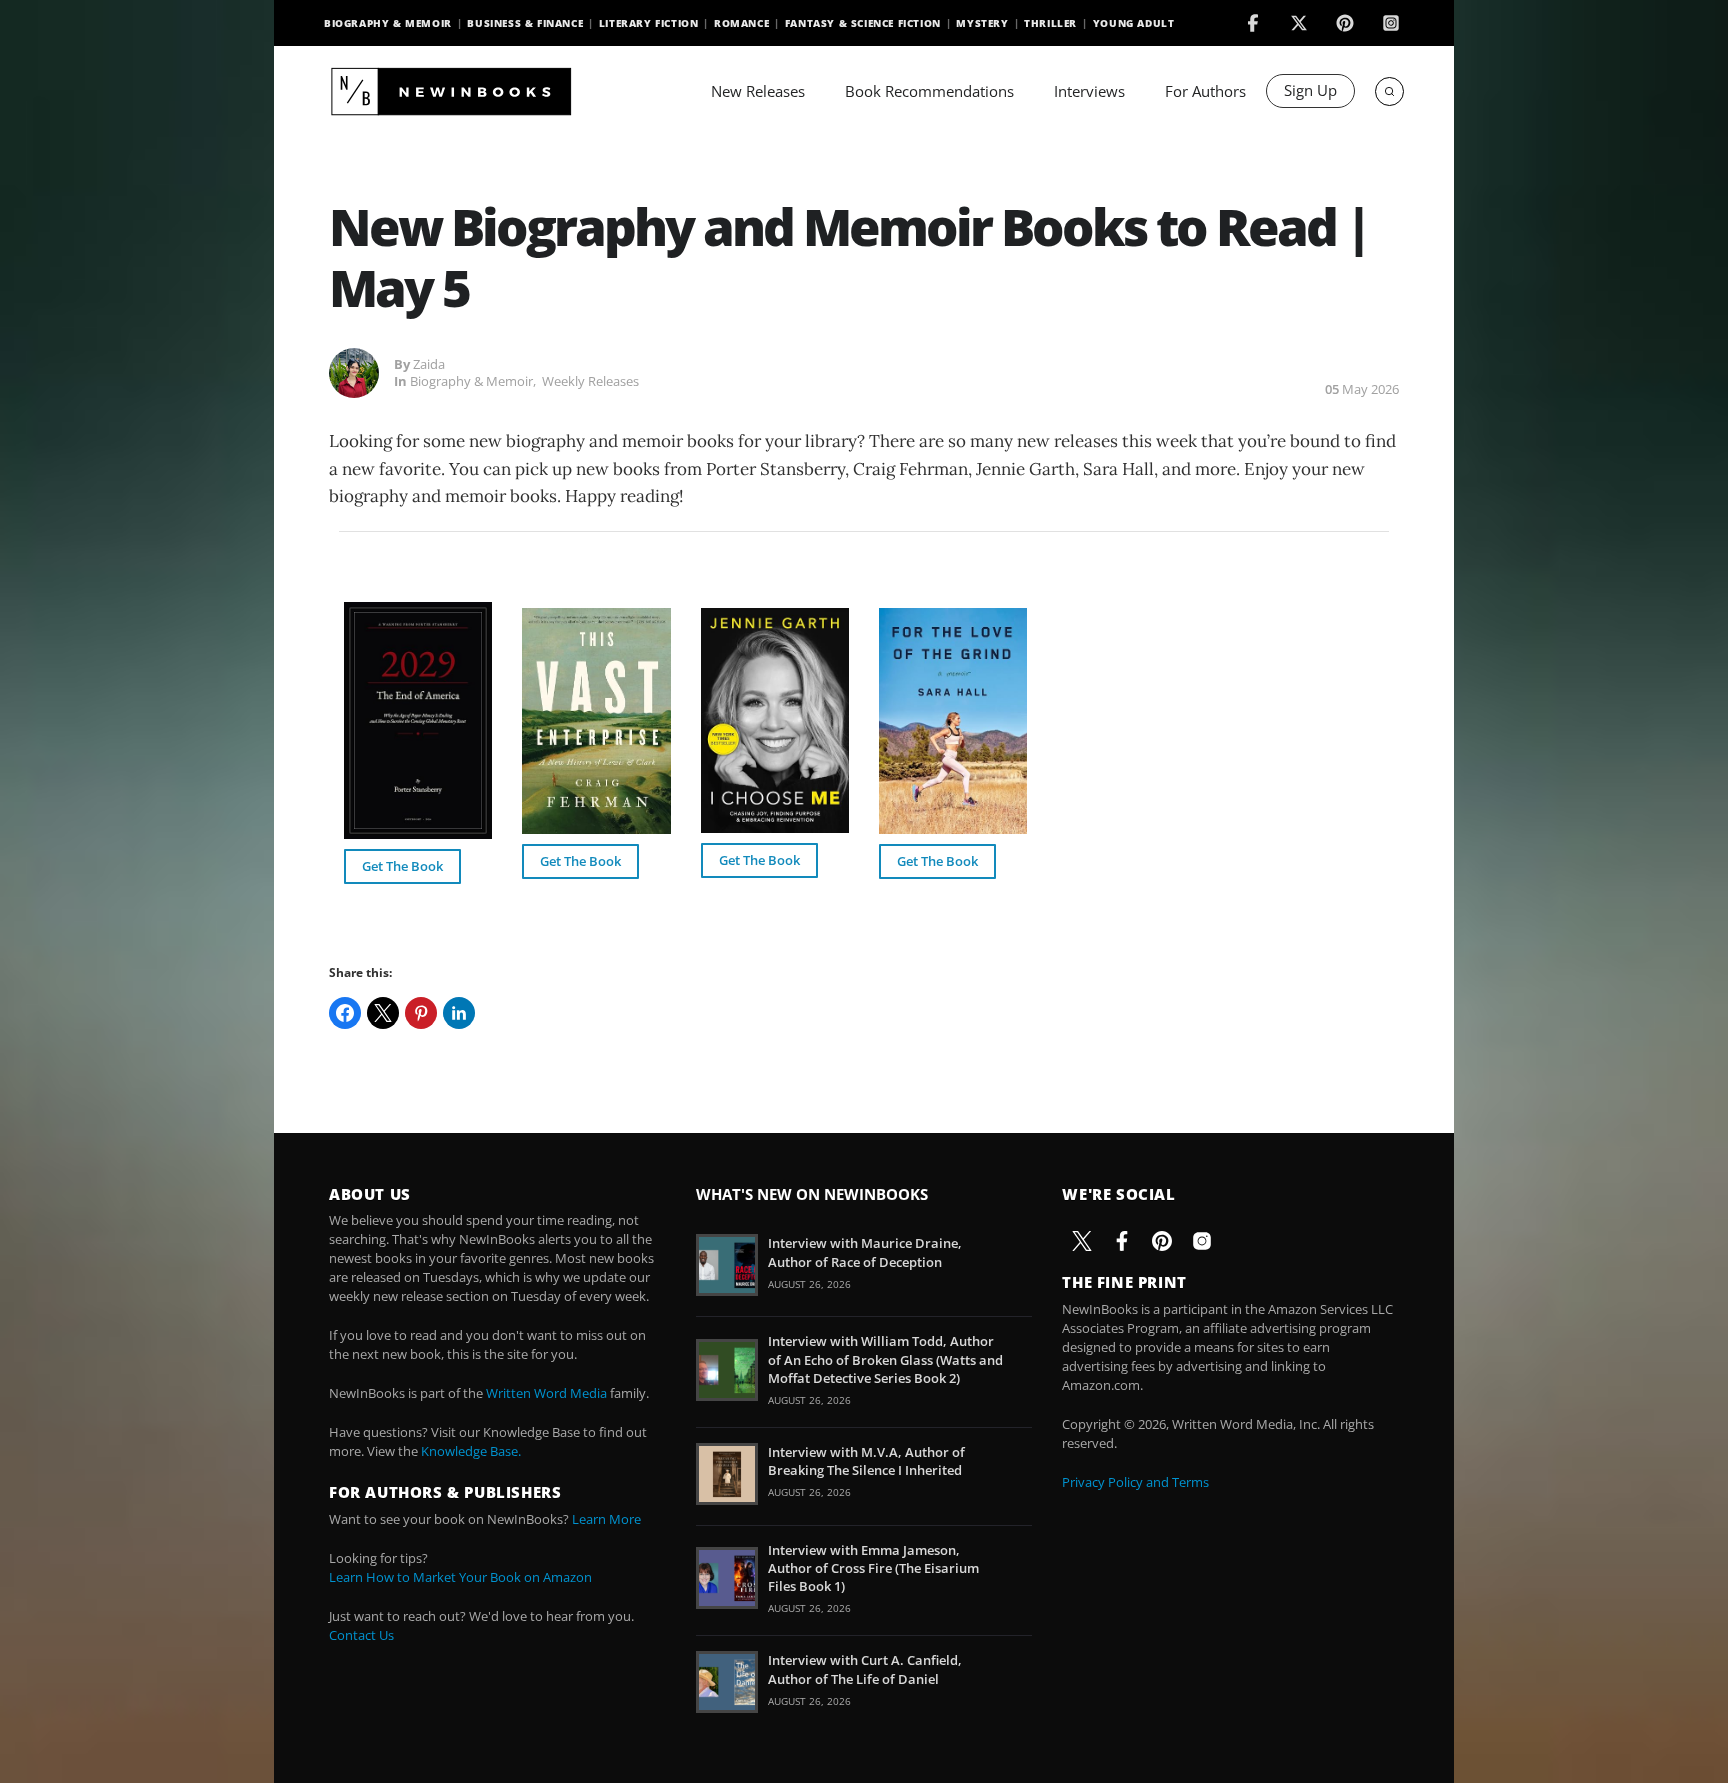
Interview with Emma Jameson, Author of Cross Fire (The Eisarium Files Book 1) (873, 1568)
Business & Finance (525, 23)
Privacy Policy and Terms (1135, 1482)
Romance (741, 23)
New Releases (758, 91)
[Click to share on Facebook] (345, 1013)
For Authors (1205, 91)
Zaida (429, 364)
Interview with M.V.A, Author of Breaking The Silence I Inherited (866, 1461)
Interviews (1089, 91)
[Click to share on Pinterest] (421, 1013)
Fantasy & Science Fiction (863, 23)
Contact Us (361, 1635)
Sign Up (1310, 90)
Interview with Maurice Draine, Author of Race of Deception (865, 1252)
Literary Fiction (649, 23)
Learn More (606, 1519)
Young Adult (1134, 23)
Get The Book (402, 866)
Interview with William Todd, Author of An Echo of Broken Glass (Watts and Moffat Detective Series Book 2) (885, 1359)
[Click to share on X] (383, 1013)
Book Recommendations (929, 91)
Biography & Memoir (388, 23)
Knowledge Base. (471, 1451)
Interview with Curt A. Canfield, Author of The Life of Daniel (865, 1669)
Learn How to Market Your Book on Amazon (460, 1577)
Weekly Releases (590, 381)
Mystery (982, 23)
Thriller (1050, 23)
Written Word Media (546, 1393)
